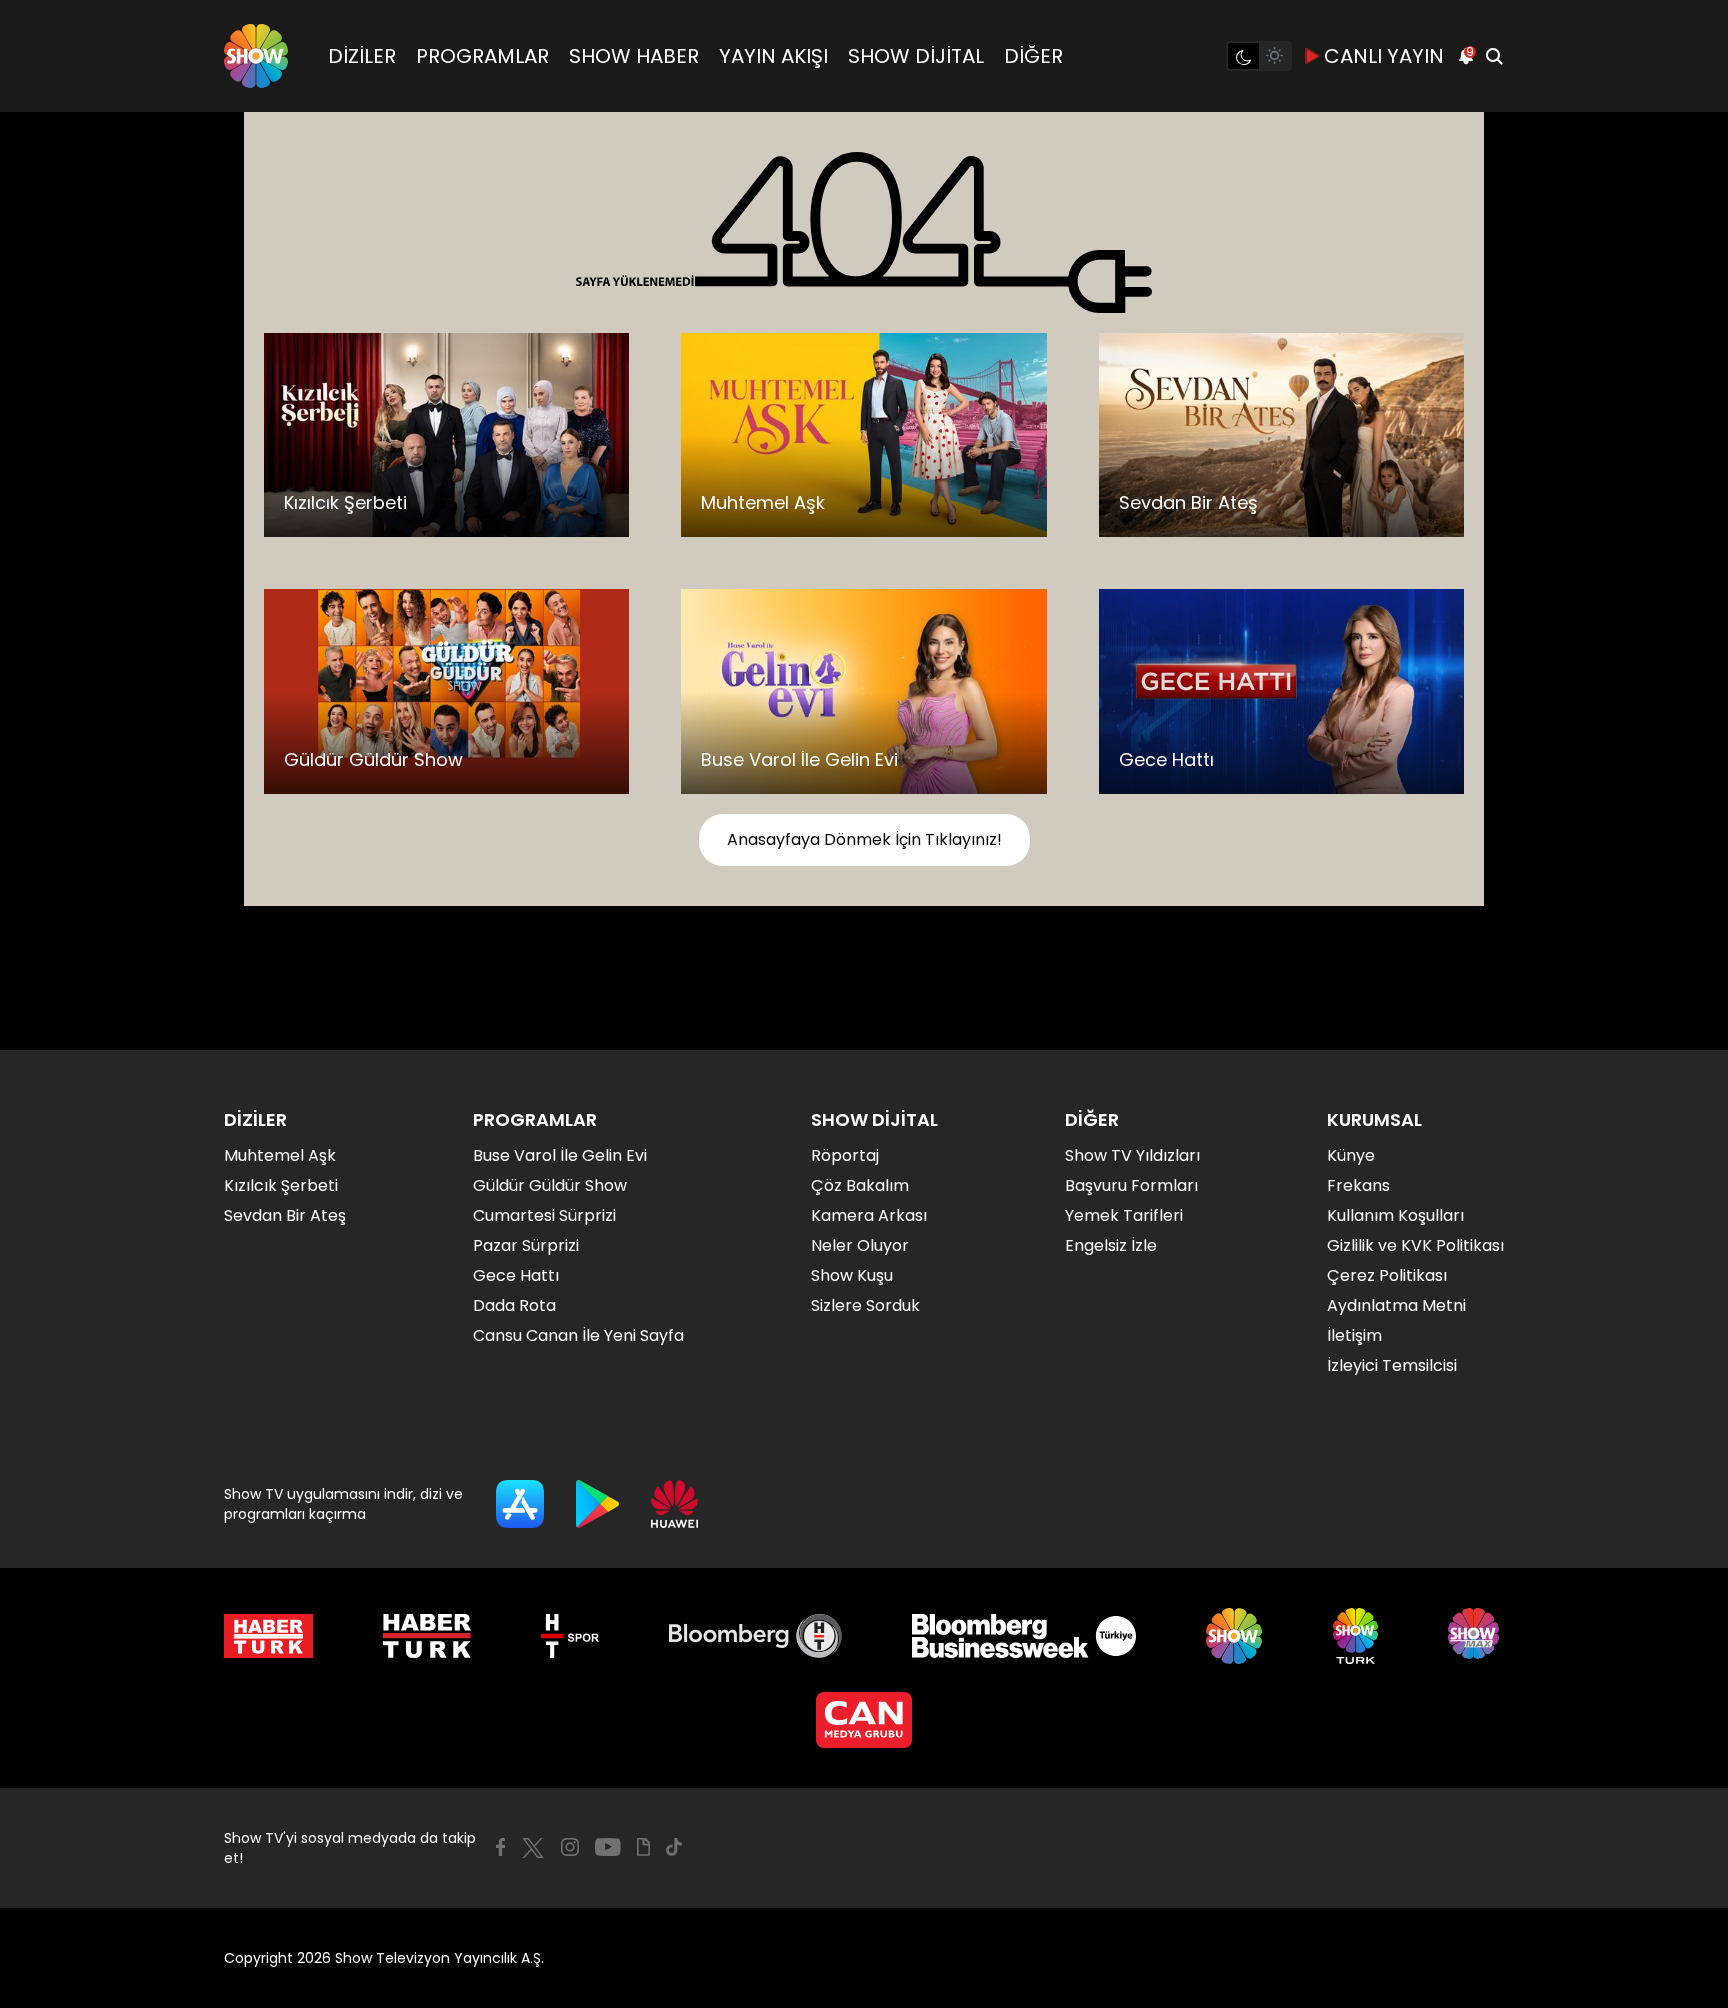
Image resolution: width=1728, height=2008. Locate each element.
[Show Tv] (256, 56)
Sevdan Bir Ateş (285, 1215)
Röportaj (845, 1155)
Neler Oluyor (860, 1245)
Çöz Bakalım (860, 1185)
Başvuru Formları (1131, 1185)
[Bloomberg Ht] (755, 1636)
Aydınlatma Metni (1396, 1305)
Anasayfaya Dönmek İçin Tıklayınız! (864, 839)
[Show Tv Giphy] (643, 1847)
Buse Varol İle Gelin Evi (560, 1155)
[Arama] (1494, 56)
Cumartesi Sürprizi (544, 1215)
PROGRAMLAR (482, 56)
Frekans (1358, 1185)
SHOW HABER (634, 56)
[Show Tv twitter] (533, 1848)
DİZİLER (362, 56)
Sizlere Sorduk (865, 1305)
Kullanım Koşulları (1395, 1215)
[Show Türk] (1355, 1636)
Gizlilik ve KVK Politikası (1415, 1245)
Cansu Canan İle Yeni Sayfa (578, 1335)
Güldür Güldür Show (550, 1185)
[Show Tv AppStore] (520, 1504)
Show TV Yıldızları (1132, 1155)
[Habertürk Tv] (427, 1636)
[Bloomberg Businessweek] (1023, 1636)
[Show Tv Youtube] (608, 1847)
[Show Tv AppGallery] (674, 1504)
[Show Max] (1476, 1636)
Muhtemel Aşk (280, 1155)
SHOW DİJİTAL (916, 56)
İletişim (1354, 1335)
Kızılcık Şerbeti (281, 1185)
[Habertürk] (268, 1636)
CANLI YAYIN (1384, 56)
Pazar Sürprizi (526, 1245)
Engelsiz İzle (1111, 1245)
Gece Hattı (516, 1275)
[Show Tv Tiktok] (674, 1847)
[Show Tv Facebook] (500, 1847)
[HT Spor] (569, 1636)
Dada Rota (514, 1305)
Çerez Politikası (1387, 1275)
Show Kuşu (852, 1275)
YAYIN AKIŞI (773, 56)
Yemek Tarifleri (1124, 1215)
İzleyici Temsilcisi (1392, 1365)
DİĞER (1033, 56)
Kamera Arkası (869, 1215)
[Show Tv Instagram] (570, 1847)
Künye (1351, 1155)
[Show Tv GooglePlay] (597, 1504)
